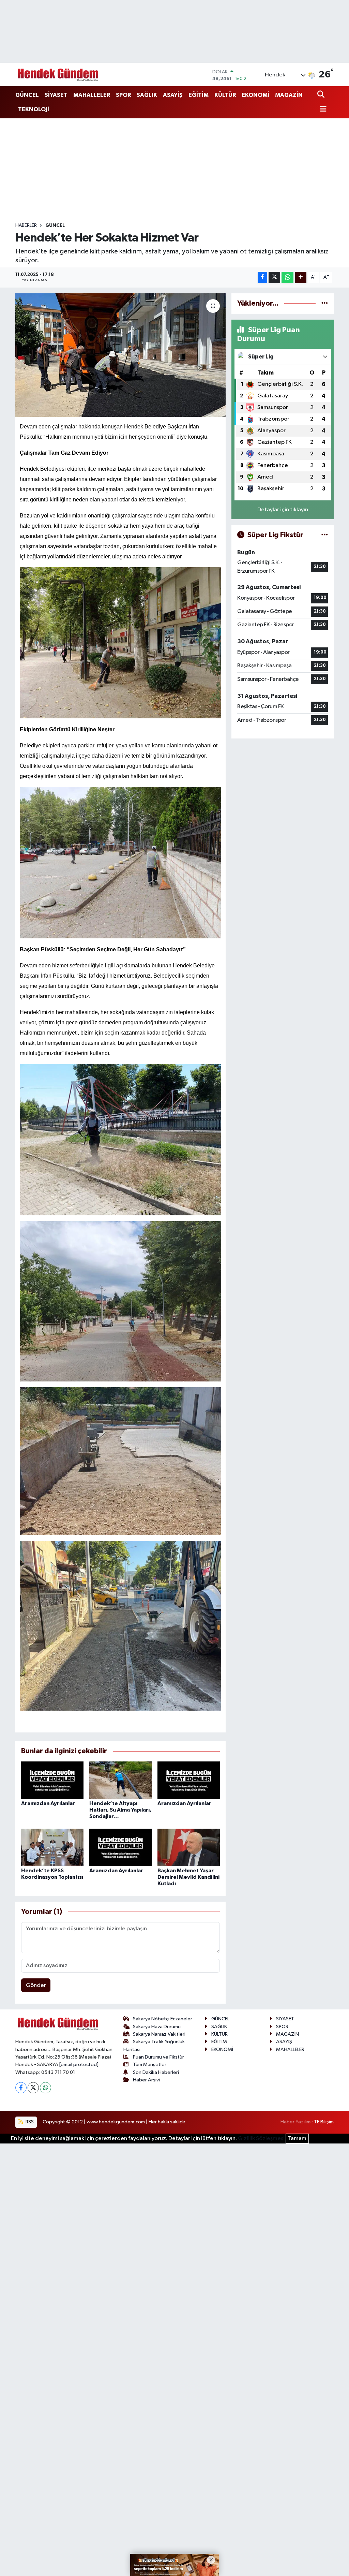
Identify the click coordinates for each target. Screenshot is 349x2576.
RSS (29, 2122)
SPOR (123, 95)
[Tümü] (325, 303)
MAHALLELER (92, 95)
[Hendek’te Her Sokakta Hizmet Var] (120, 355)
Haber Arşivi (146, 2080)
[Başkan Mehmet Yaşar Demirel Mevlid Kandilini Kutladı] (189, 1847)
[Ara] (322, 95)
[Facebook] (21, 2088)
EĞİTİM (199, 95)
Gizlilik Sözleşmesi (261, 2139)
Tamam (297, 2139)
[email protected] (79, 2065)
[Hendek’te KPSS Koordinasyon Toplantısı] (52, 1847)
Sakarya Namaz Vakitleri (159, 2034)
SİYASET (56, 95)
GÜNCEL (27, 95)
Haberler (26, 225)
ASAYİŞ (173, 95)
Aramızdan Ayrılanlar (48, 1803)
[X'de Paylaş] (274, 277)
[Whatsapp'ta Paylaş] (287, 277)
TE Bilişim (324, 2122)
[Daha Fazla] (301, 277)
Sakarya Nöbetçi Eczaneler (163, 2019)
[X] (33, 2088)
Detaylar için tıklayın (283, 510)
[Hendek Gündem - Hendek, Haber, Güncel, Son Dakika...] (58, 75)
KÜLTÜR (225, 95)
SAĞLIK (147, 95)
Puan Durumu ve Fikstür (158, 2057)
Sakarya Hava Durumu (157, 2027)
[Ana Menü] (322, 110)
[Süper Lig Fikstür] (325, 535)
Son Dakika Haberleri (156, 2072)
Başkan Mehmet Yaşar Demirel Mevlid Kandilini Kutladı (188, 1877)
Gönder (36, 1985)
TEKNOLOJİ (34, 109)
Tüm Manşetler (150, 2065)
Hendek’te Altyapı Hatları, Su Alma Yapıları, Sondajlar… (120, 1810)
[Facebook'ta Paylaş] (262, 277)
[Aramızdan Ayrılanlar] (52, 1780)
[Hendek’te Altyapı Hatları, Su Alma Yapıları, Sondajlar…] (120, 1780)
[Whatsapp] (45, 2088)
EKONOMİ (255, 95)
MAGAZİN (289, 95)
